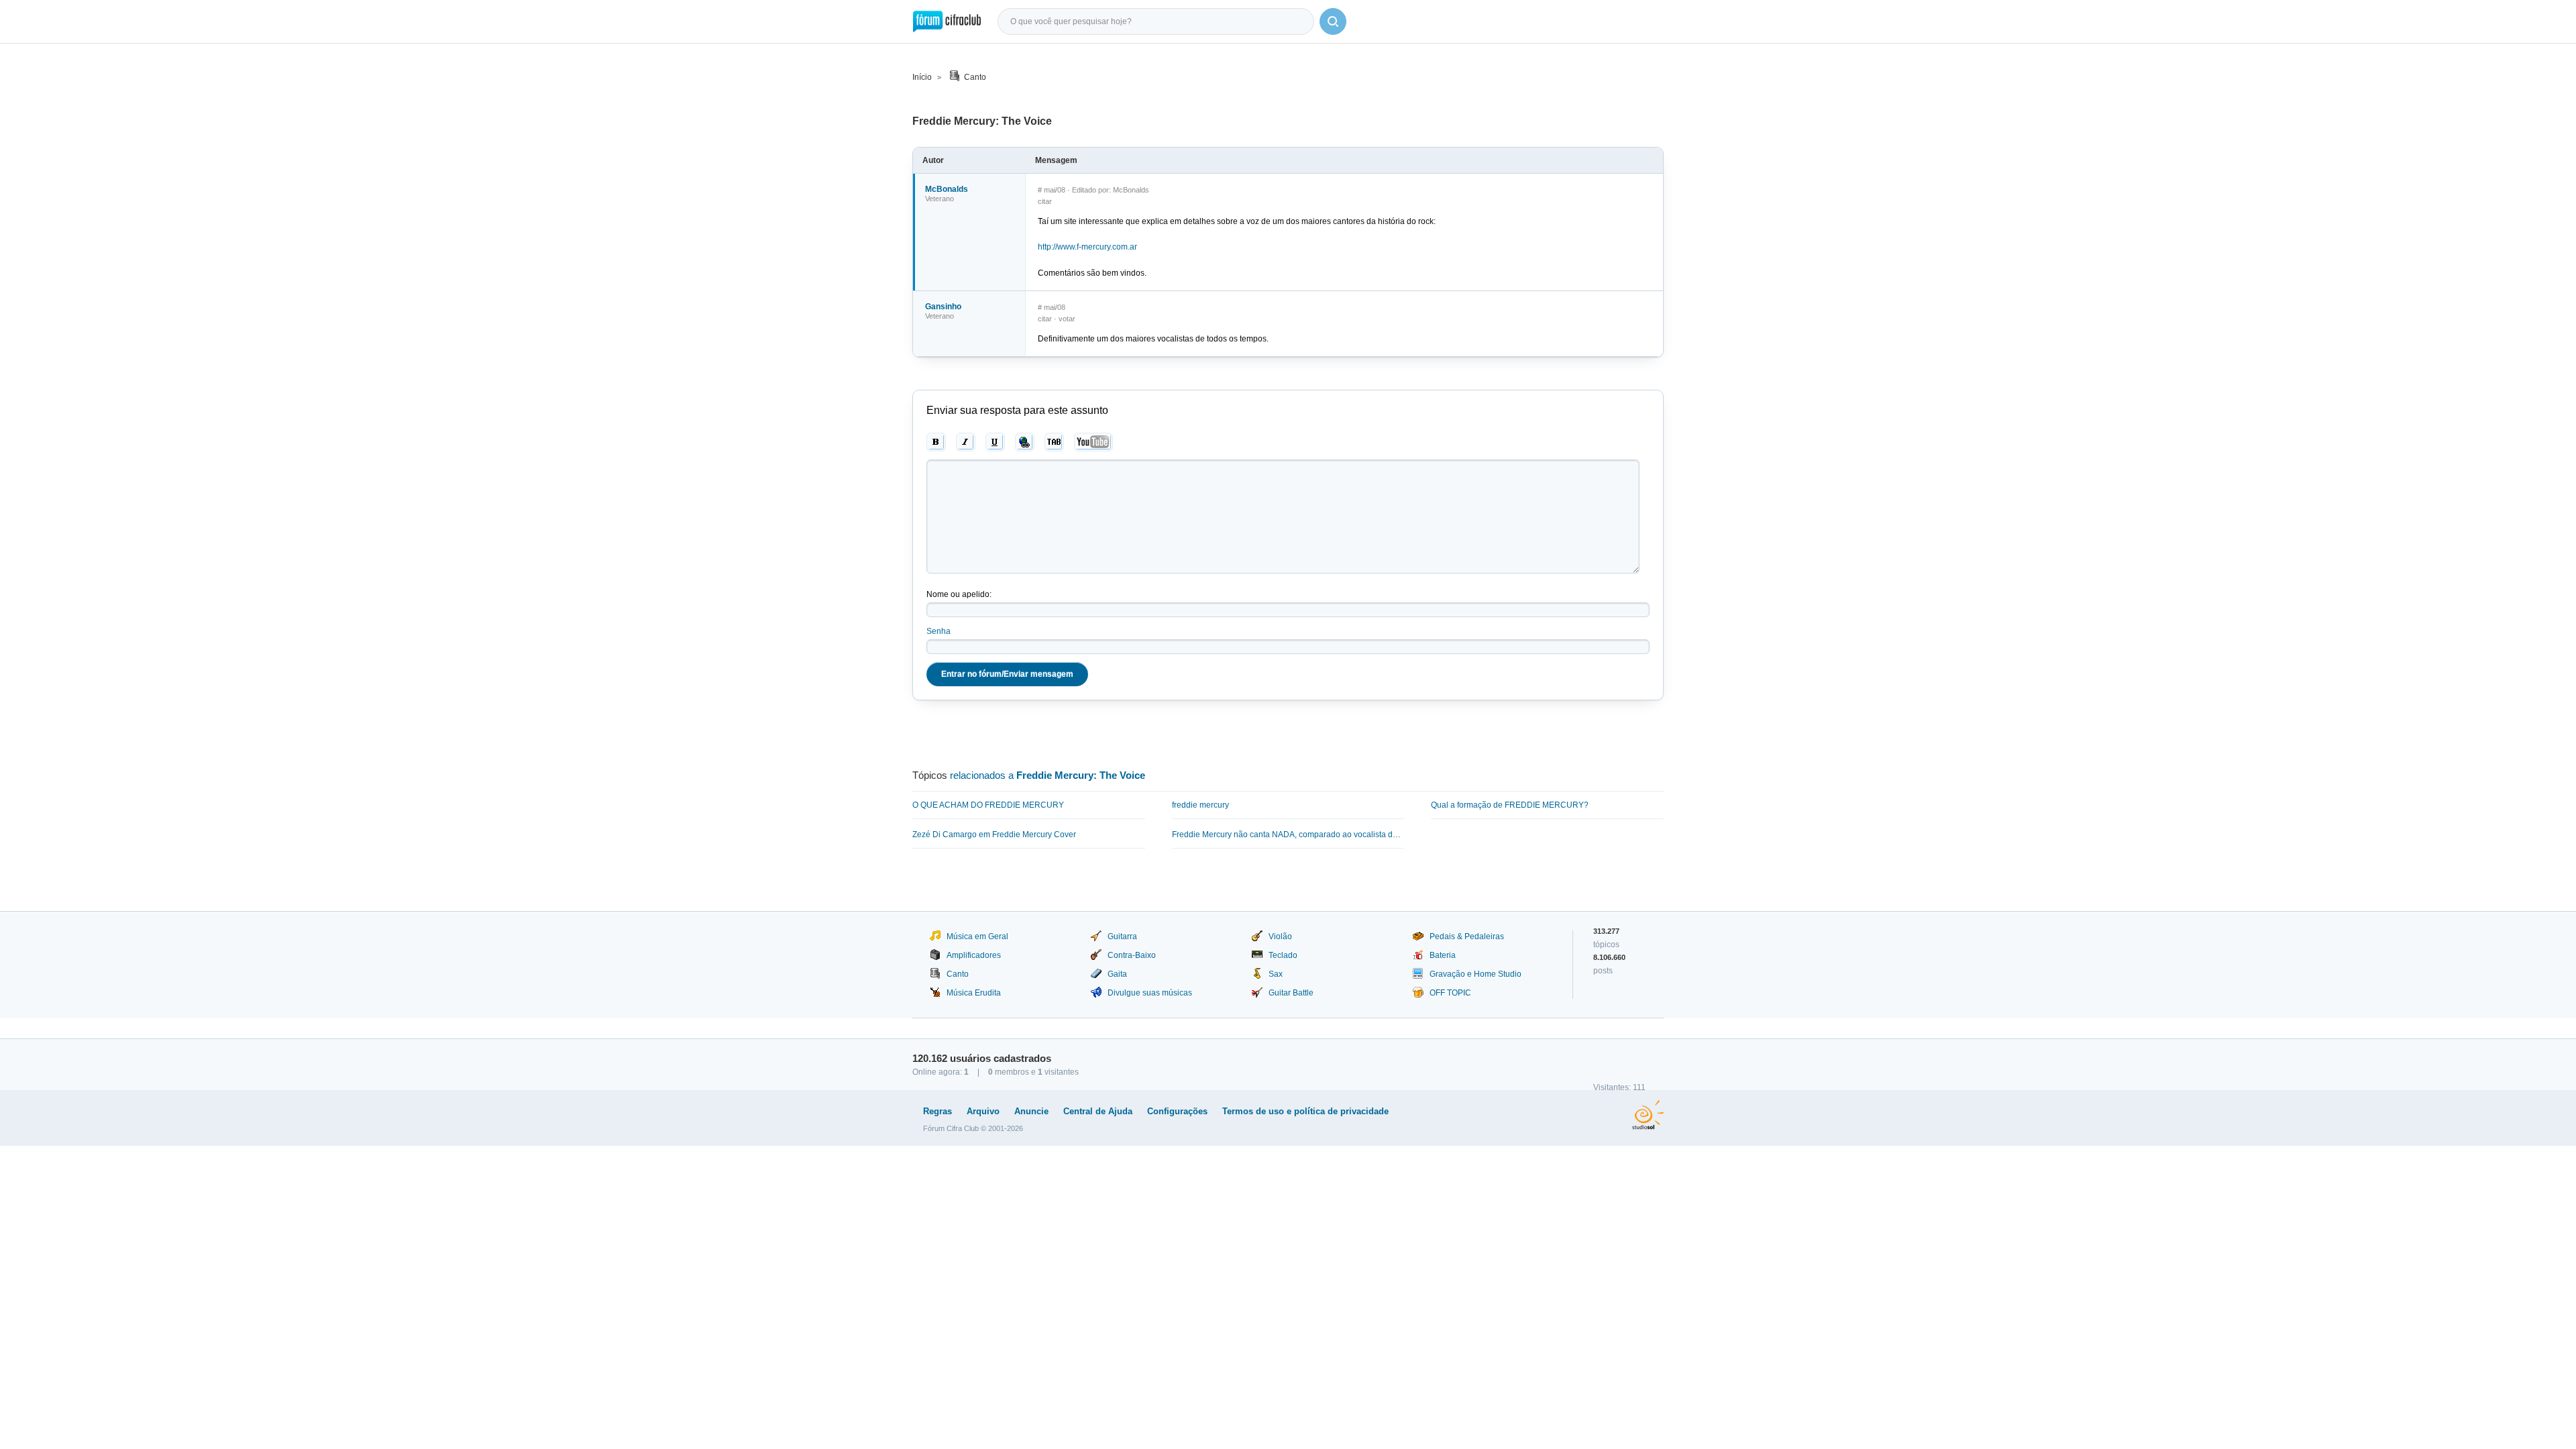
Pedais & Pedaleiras (1467, 936)
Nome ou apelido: (959, 594)
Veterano (940, 199)
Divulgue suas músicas (1150, 993)
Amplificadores (974, 955)
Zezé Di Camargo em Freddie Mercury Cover (994, 835)
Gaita (1117, 974)
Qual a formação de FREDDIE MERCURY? (1510, 805)
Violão (1280, 936)
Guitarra (1122, 936)
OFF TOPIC (1450, 993)
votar (1067, 319)
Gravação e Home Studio (1475, 974)
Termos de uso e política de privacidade (1305, 1111)
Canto (975, 77)
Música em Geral (977, 936)
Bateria (1443, 955)
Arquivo (983, 1111)
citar (1045, 201)
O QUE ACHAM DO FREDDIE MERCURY (988, 805)
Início (922, 77)
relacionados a (1048, 775)
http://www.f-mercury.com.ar (1087, 247)
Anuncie (1031, 1111)
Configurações (1177, 1111)
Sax (1276, 974)
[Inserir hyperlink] (1025, 442)
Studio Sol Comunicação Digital (1648, 1115)
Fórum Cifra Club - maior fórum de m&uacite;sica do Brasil (947, 21)
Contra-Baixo (1132, 955)
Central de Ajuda (1098, 1111)
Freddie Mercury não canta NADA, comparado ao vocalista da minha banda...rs (1288, 835)
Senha (938, 631)
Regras (937, 1111)
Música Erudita (974, 993)
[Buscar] (1333, 21)
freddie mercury (1200, 805)
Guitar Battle (1291, 993)
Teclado (1283, 955)
